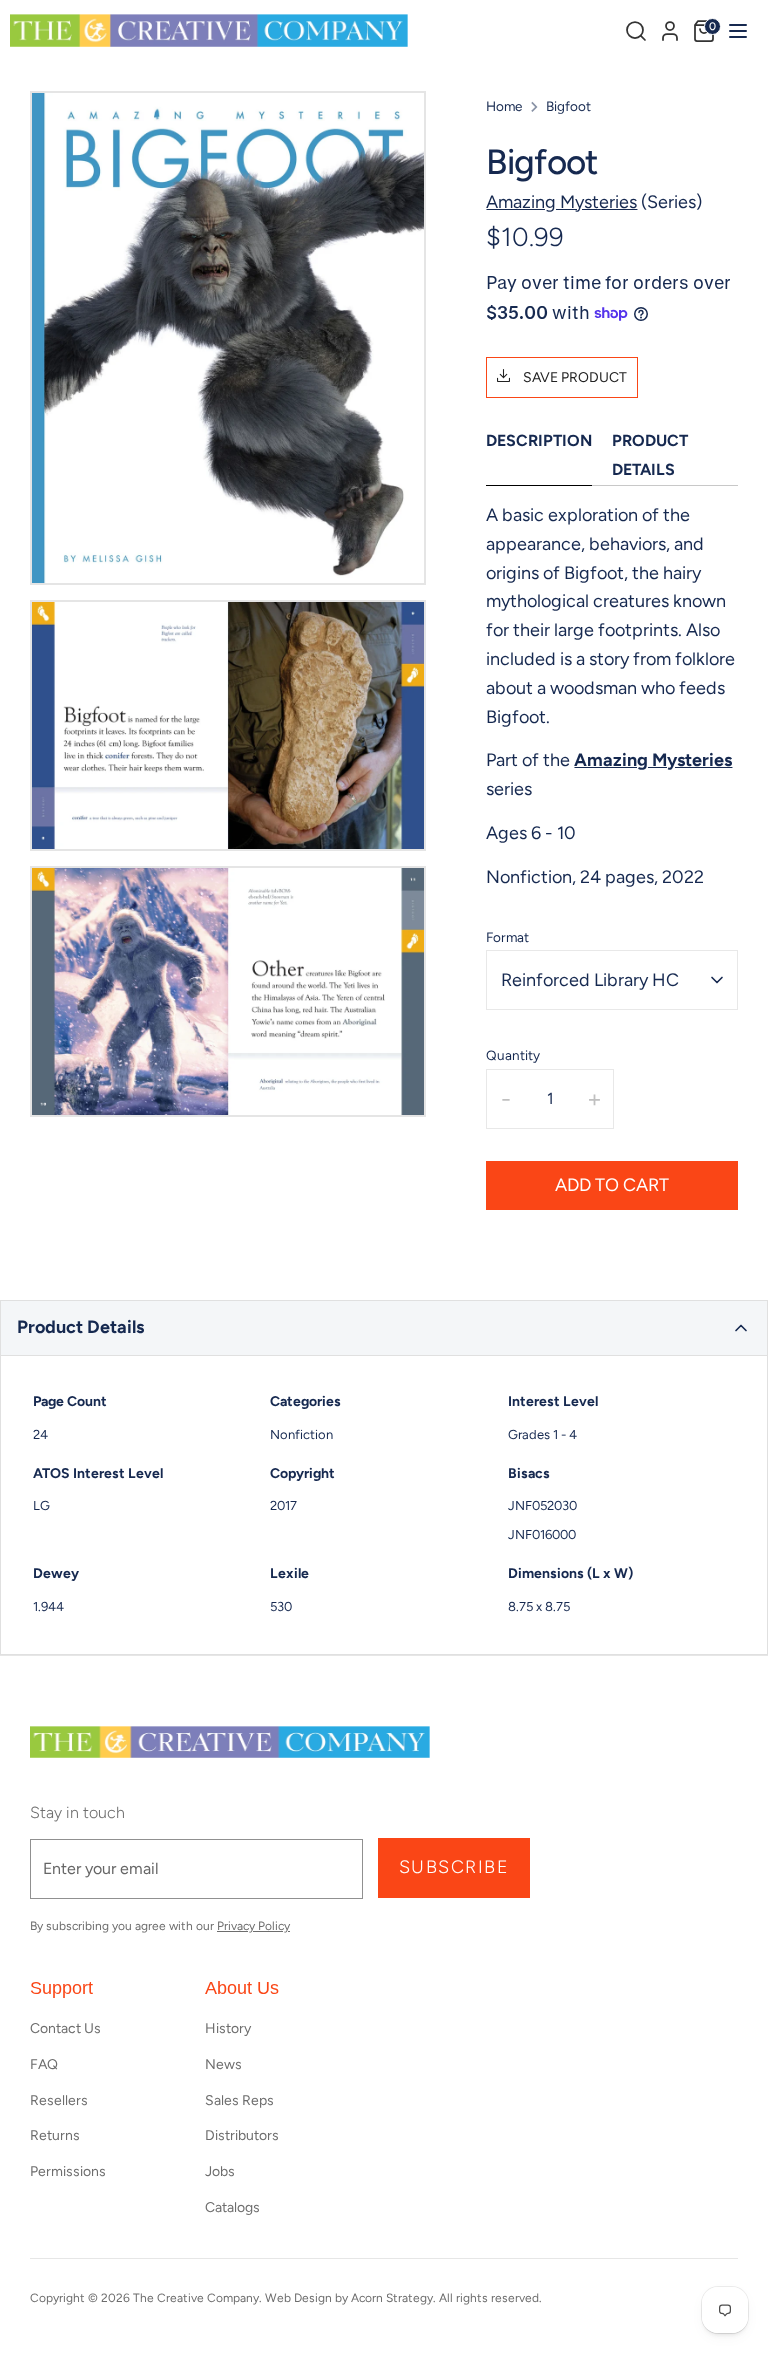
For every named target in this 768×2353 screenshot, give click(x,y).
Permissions (68, 2171)
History (228, 2028)
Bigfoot (568, 106)
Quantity (513, 1055)
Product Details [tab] (650, 455)
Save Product (573, 377)
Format (507, 937)
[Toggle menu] (735, 30)
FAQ (44, 2064)
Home (504, 106)
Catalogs (232, 2207)
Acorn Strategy (392, 2298)
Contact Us (65, 2028)
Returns (55, 2135)
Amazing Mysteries (561, 202)
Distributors (242, 2135)
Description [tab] (539, 440)
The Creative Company (196, 2298)
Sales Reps (239, 2100)
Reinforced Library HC (590, 980)
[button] (384, 1328)
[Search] (636, 31)
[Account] (670, 28)
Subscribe (454, 1867)
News (223, 2064)
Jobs (220, 2171)
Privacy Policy (253, 1926)
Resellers (59, 2100)
